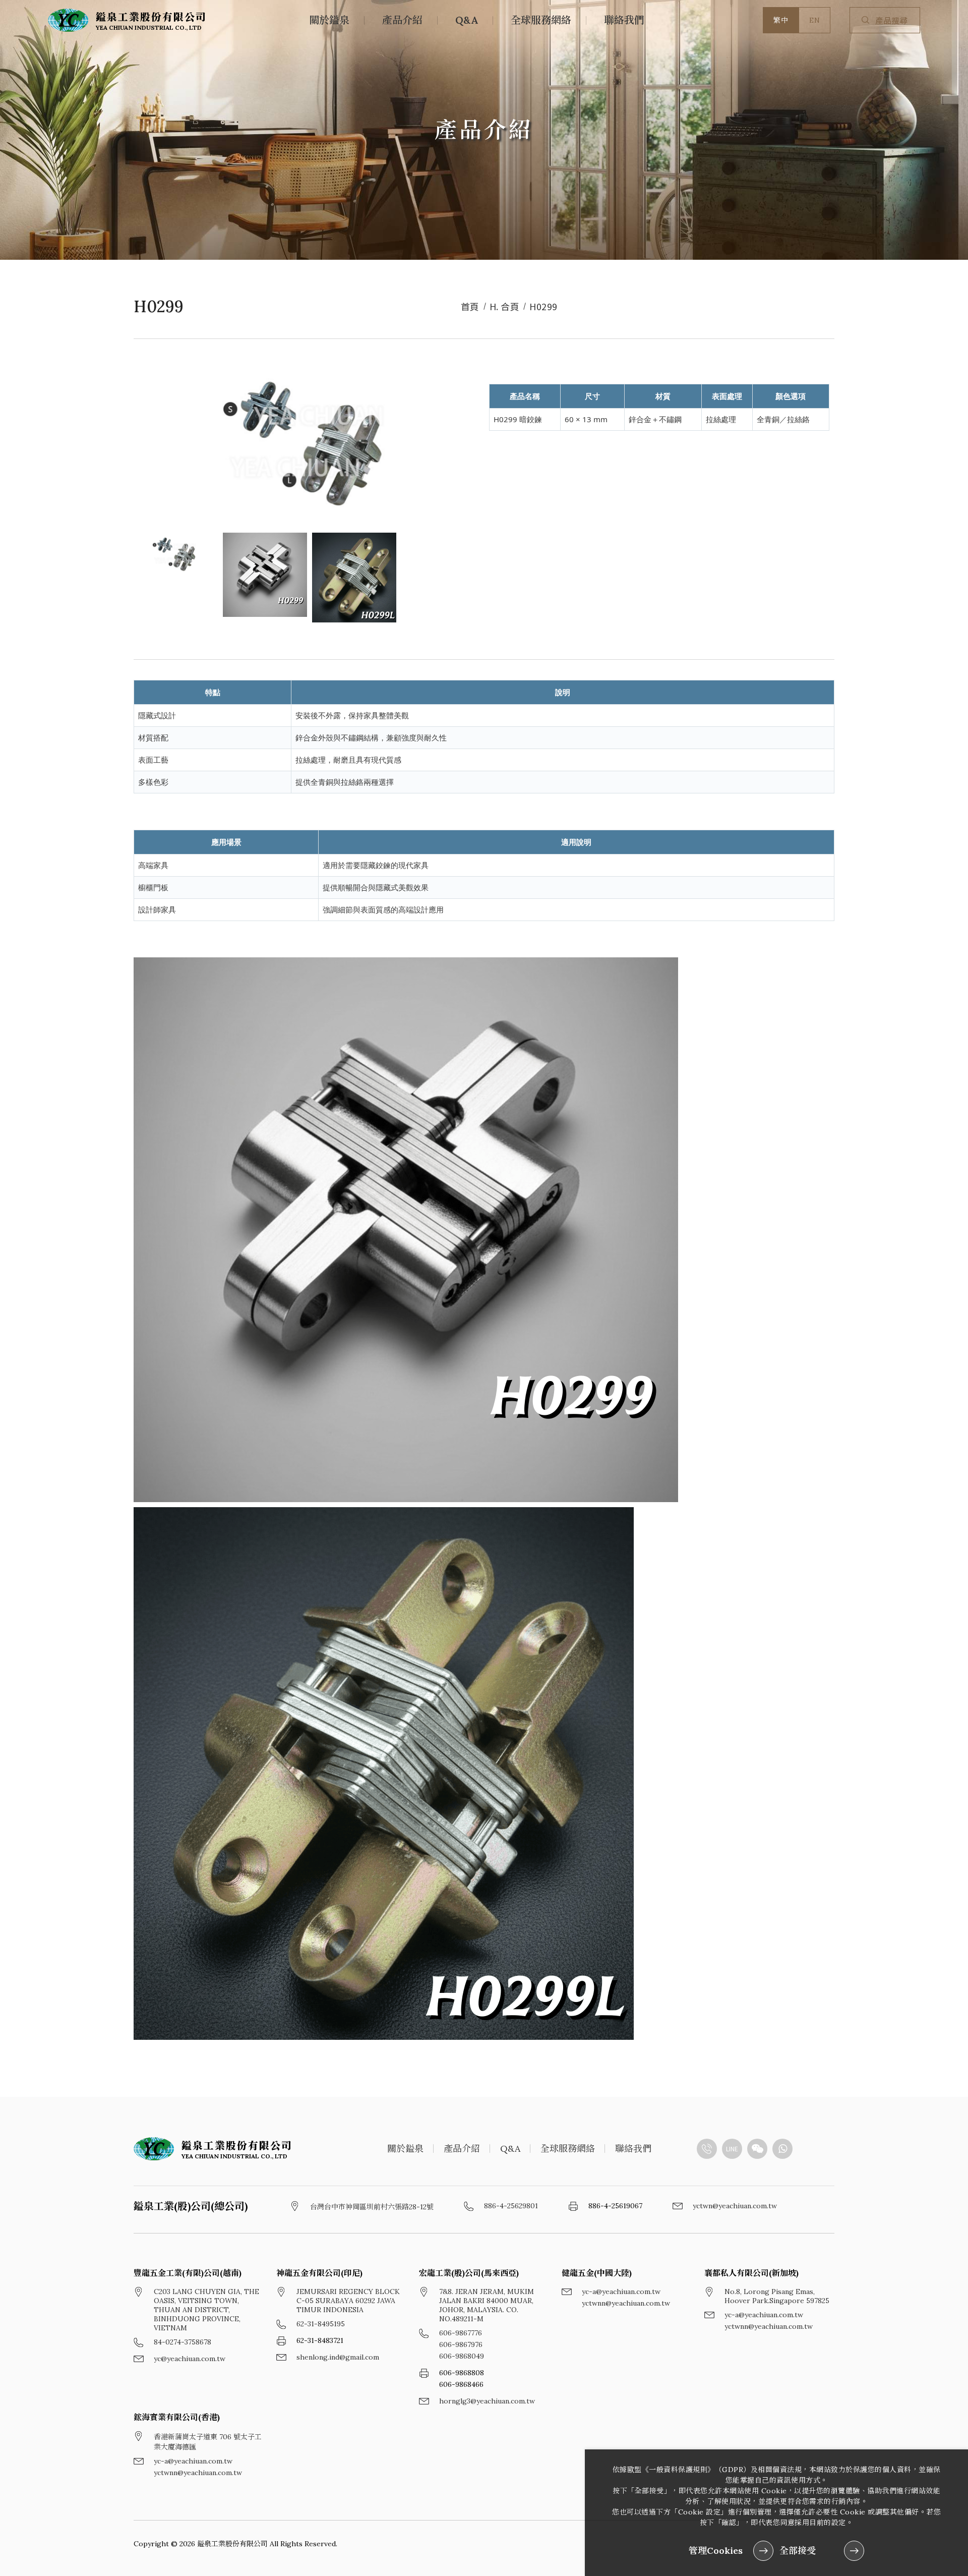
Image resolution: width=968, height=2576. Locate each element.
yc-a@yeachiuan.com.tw (621, 2292)
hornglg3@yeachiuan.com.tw (487, 2401)
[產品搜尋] (868, 20)
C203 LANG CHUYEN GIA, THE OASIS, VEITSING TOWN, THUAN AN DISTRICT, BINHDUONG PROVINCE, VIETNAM (206, 2310)
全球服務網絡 (541, 20)
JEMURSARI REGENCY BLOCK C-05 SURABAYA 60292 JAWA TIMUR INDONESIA (348, 2301)
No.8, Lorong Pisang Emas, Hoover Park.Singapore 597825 (777, 2296)
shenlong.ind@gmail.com (338, 2357)
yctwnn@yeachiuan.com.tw (626, 2303)
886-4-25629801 (511, 2206)
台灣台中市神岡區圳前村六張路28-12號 (372, 2207)
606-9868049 (462, 2356)
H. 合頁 (505, 306)
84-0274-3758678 (183, 2342)
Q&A (467, 20)
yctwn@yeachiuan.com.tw (735, 2206)
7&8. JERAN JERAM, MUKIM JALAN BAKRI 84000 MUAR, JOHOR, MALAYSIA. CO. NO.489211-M (487, 2305)
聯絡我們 (624, 20)
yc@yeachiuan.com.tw (190, 2359)
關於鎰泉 (329, 20)
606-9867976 (461, 2344)
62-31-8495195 (321, 2324)
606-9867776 (461, 2333)
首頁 (470, 306)
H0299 (543, 306)
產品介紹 (402, 20)
